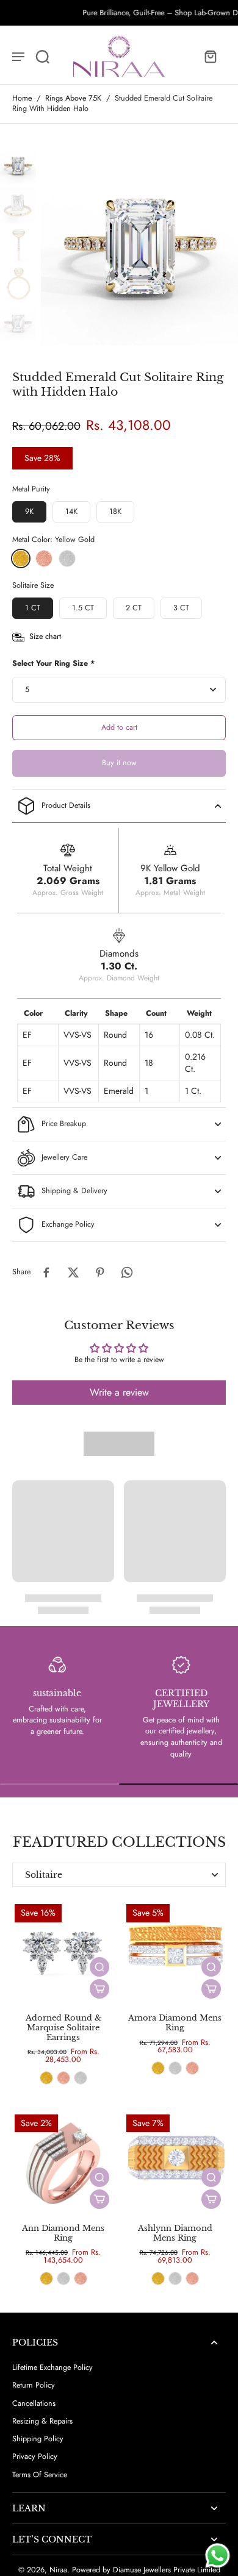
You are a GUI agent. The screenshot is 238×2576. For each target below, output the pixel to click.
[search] (38, 56)
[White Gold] (67, 558)
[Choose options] (99, 1989)
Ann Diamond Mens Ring (63, 2233)
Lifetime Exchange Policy (52, 2368)
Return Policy (34, 2385)
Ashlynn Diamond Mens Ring (175, 2233)
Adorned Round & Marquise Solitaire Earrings (63, 2027)
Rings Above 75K (73, 98)
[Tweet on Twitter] (73, 1272)
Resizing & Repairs (42, 2421)
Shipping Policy (38, 2439)
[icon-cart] (210, 56)
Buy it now (119, 763)
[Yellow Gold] (21, 558)
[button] (119, 728)
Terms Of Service (40, 2475)
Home (22, 98)
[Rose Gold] (44, 558)
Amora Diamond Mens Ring (175, 2023)
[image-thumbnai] (18, 166)
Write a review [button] (119, 1392)
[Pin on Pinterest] (100, 1272)
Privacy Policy (35, 2457)
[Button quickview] (99, 1967)
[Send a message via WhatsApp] (218, 2556)
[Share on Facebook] (46, 1272)
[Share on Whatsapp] (127, 1272)
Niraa (58, 2570)
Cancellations (34, 2404)
